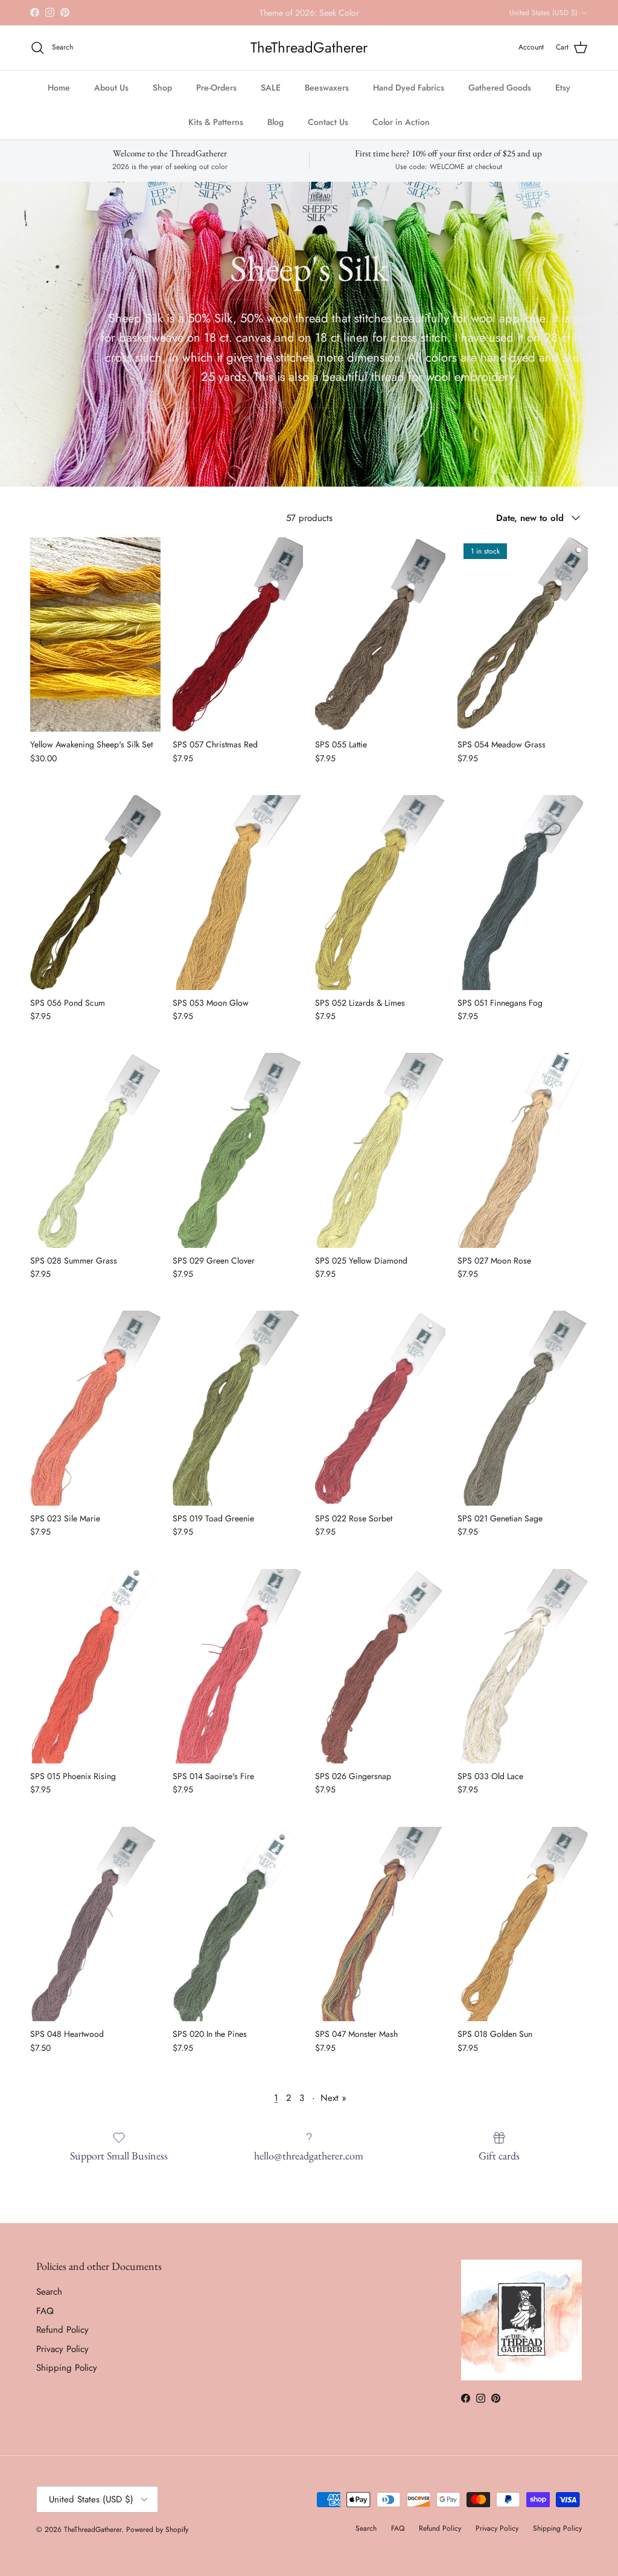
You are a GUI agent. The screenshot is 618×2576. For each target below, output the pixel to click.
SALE (271, 88)
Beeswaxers (327, 88)
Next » (333, 2098)
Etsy (563, 88)
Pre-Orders (216, 88)
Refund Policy (62, 2330)
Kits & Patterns (216, 122)
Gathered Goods (500, 88)
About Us (111, 88)
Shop (162, 88)
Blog (276, 122)
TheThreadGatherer (93, 2530)
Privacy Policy (62, 2349)
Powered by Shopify (157, 2530)
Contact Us (328, 122)
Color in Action (401, 122)
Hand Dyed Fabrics (409, 88)
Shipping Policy (67, 2368)
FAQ (45, 2311)
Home (59, 88)
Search (49, 2292)
